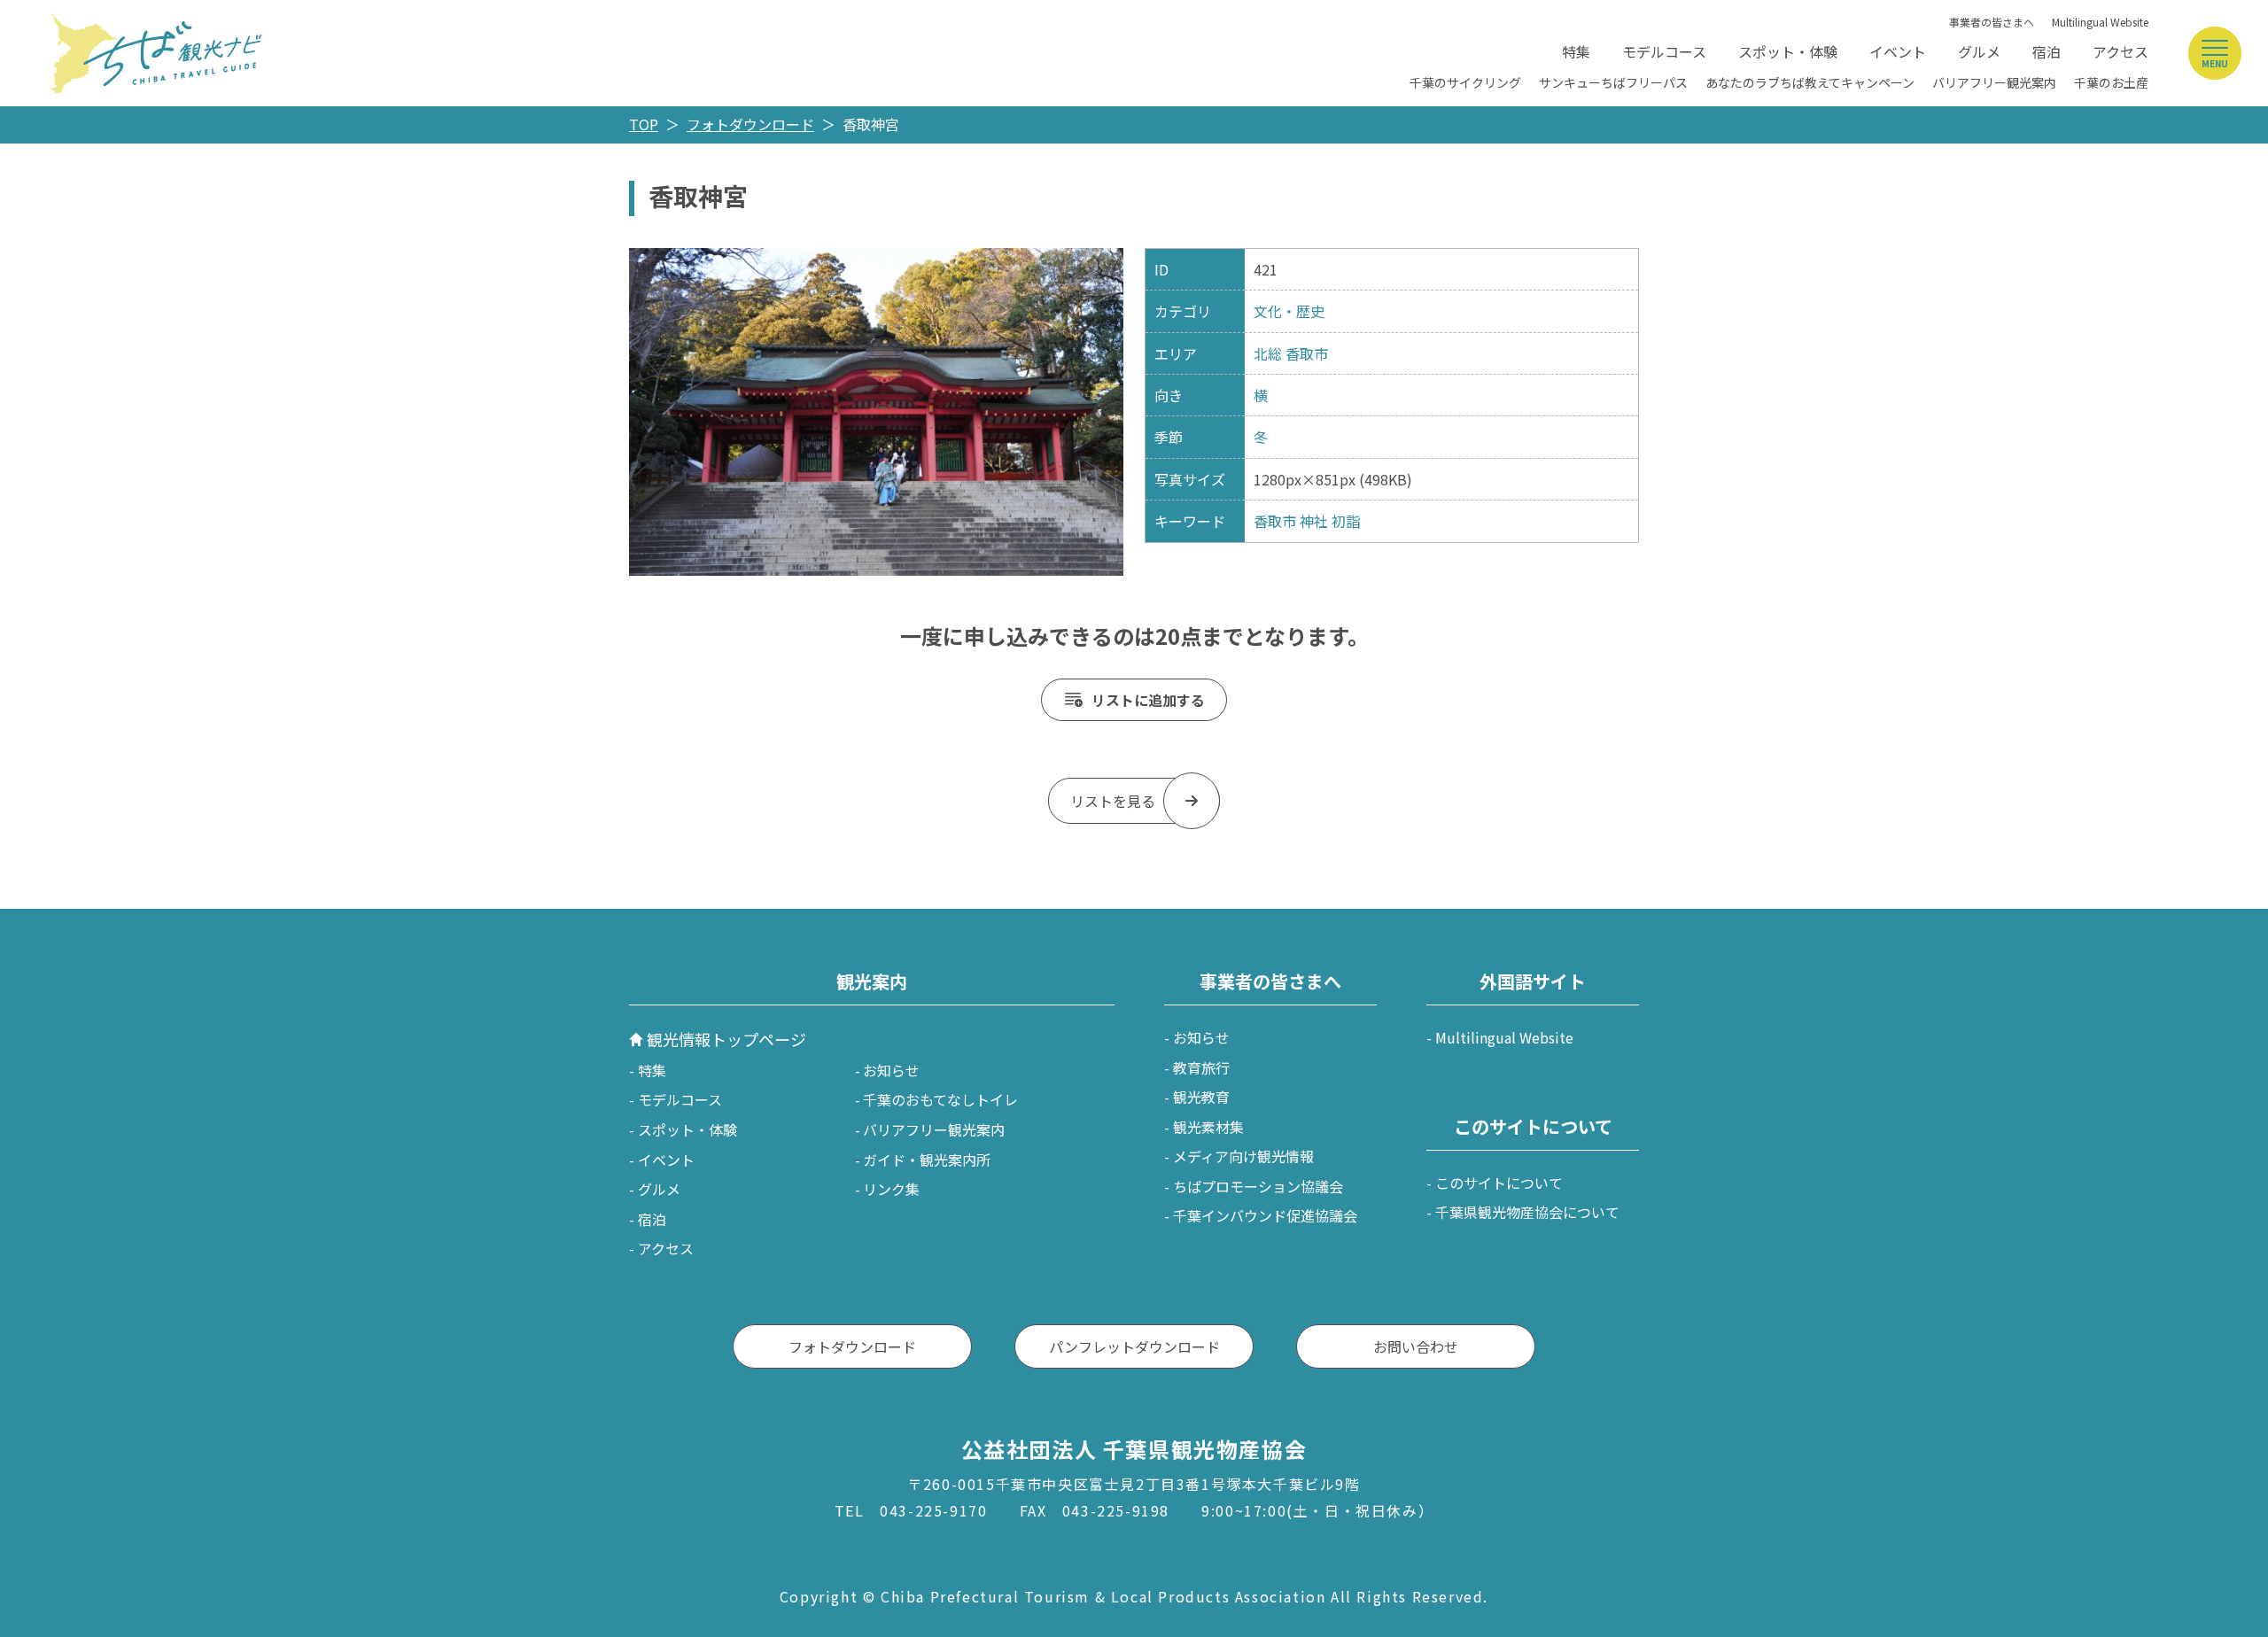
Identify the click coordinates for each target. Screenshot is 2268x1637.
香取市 (1307, 353)
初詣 (1346, 521)
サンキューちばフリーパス (1613, 82)
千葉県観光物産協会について (1527, 1212)
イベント (1898, 51)
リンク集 (891, 1189)
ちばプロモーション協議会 (1258, 1186)
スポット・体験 (1788, 51)
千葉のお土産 (2111, 82)
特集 (1576, 51)
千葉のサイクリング (1465, 82)
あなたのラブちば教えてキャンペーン (1810, 82)
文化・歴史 (1289, 311)
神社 (1314, 521)
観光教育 (1201, 1097)
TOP (644, 124)
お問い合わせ (1416, 1346)
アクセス (2120, 51)
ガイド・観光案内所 (927, 1160)
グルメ (1979, 51)
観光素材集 (1208, 1127)
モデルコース (1664, 51)
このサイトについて (1499, 1183)
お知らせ (891, 1070)
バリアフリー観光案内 (1994, 82)
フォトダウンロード (750, 124)
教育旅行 (1201, 1067)
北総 (1268, 353)
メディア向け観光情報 (1243, 1156)
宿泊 (2047, 51)
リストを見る (1113, 801)
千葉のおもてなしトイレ (940, 1099)
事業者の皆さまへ (1992, 22)
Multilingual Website (2100, 22)
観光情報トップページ (726, 1039)
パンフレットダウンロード (1134, 1346)
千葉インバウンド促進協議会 (1265, 1215)
